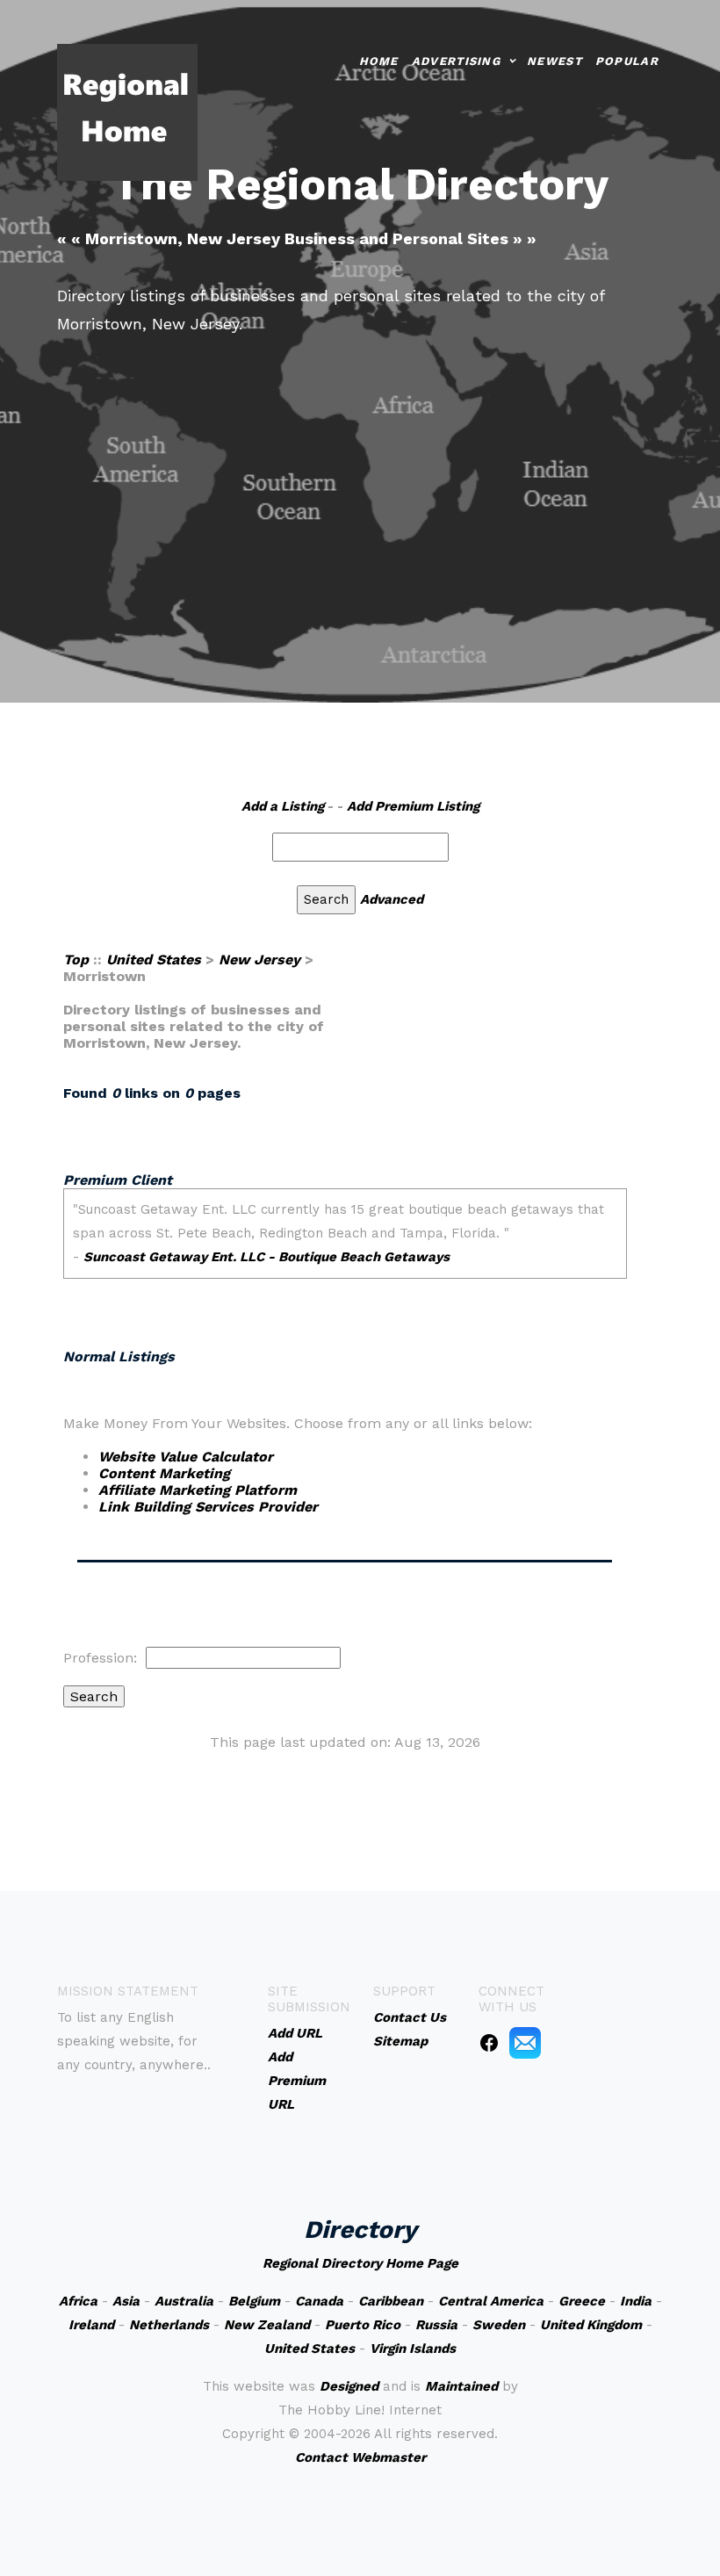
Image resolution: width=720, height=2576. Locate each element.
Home (379, 61)
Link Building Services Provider (208, 1507)
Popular (627, 61)
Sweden (499, 2325)
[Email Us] (525, 2042)
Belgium (254, 2301)
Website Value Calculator (186, 1457)
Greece (582, 2301)
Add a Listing (283, 806)
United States (154, 960)
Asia (126, 2301)
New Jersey (259, 960)
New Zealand (267, 2325)
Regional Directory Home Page (360, 2263)
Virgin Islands (413, 2349)
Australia (184, 2301)
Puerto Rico (363, 2325)
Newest (554, 61)
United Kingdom (591, 2325)
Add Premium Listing (413, 806)
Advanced (392, 899)
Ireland (91, 2325)
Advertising (456, 61)
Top (76, 960)
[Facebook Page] (489, 2042)
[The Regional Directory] (127, 111)
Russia (436, 2325)
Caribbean (391, 2301)
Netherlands (169, 2325)
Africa (78, 2301)
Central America (491, 2301)
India (636, 2301)
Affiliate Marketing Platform (198, 1490)
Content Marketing (164, 1473)
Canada (319, 2301)
